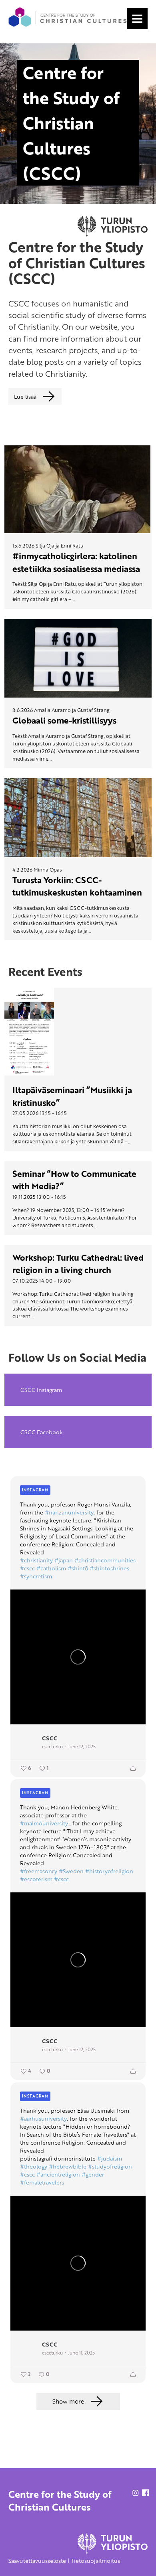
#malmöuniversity (44, 1823)
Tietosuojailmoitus (95, 2561)
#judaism (110, 2159)
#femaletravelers (42, 2183)
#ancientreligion (58, 2175)
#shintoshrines (109, 1568)
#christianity (36, 1560)
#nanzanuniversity (69, 1512)
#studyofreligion (110, 2167)
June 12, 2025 (82, 1746)
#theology (34, 2167)
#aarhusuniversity (43, 2119)
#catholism (51, 1568)
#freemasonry (39, 1871)
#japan (64, 1560)
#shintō (78, 1568)
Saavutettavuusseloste (37, 2561)
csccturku (52, 1746)
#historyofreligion (109, 1871)
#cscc (27, 1568)
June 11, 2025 (81, 2353)
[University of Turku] (113, 2552)
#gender (93, 2175)
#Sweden (71, 1871)
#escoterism (36, 1879)
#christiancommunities (105, 1560)
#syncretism (36, 1576)
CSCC (50, 1738)
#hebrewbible (68, 2167)
